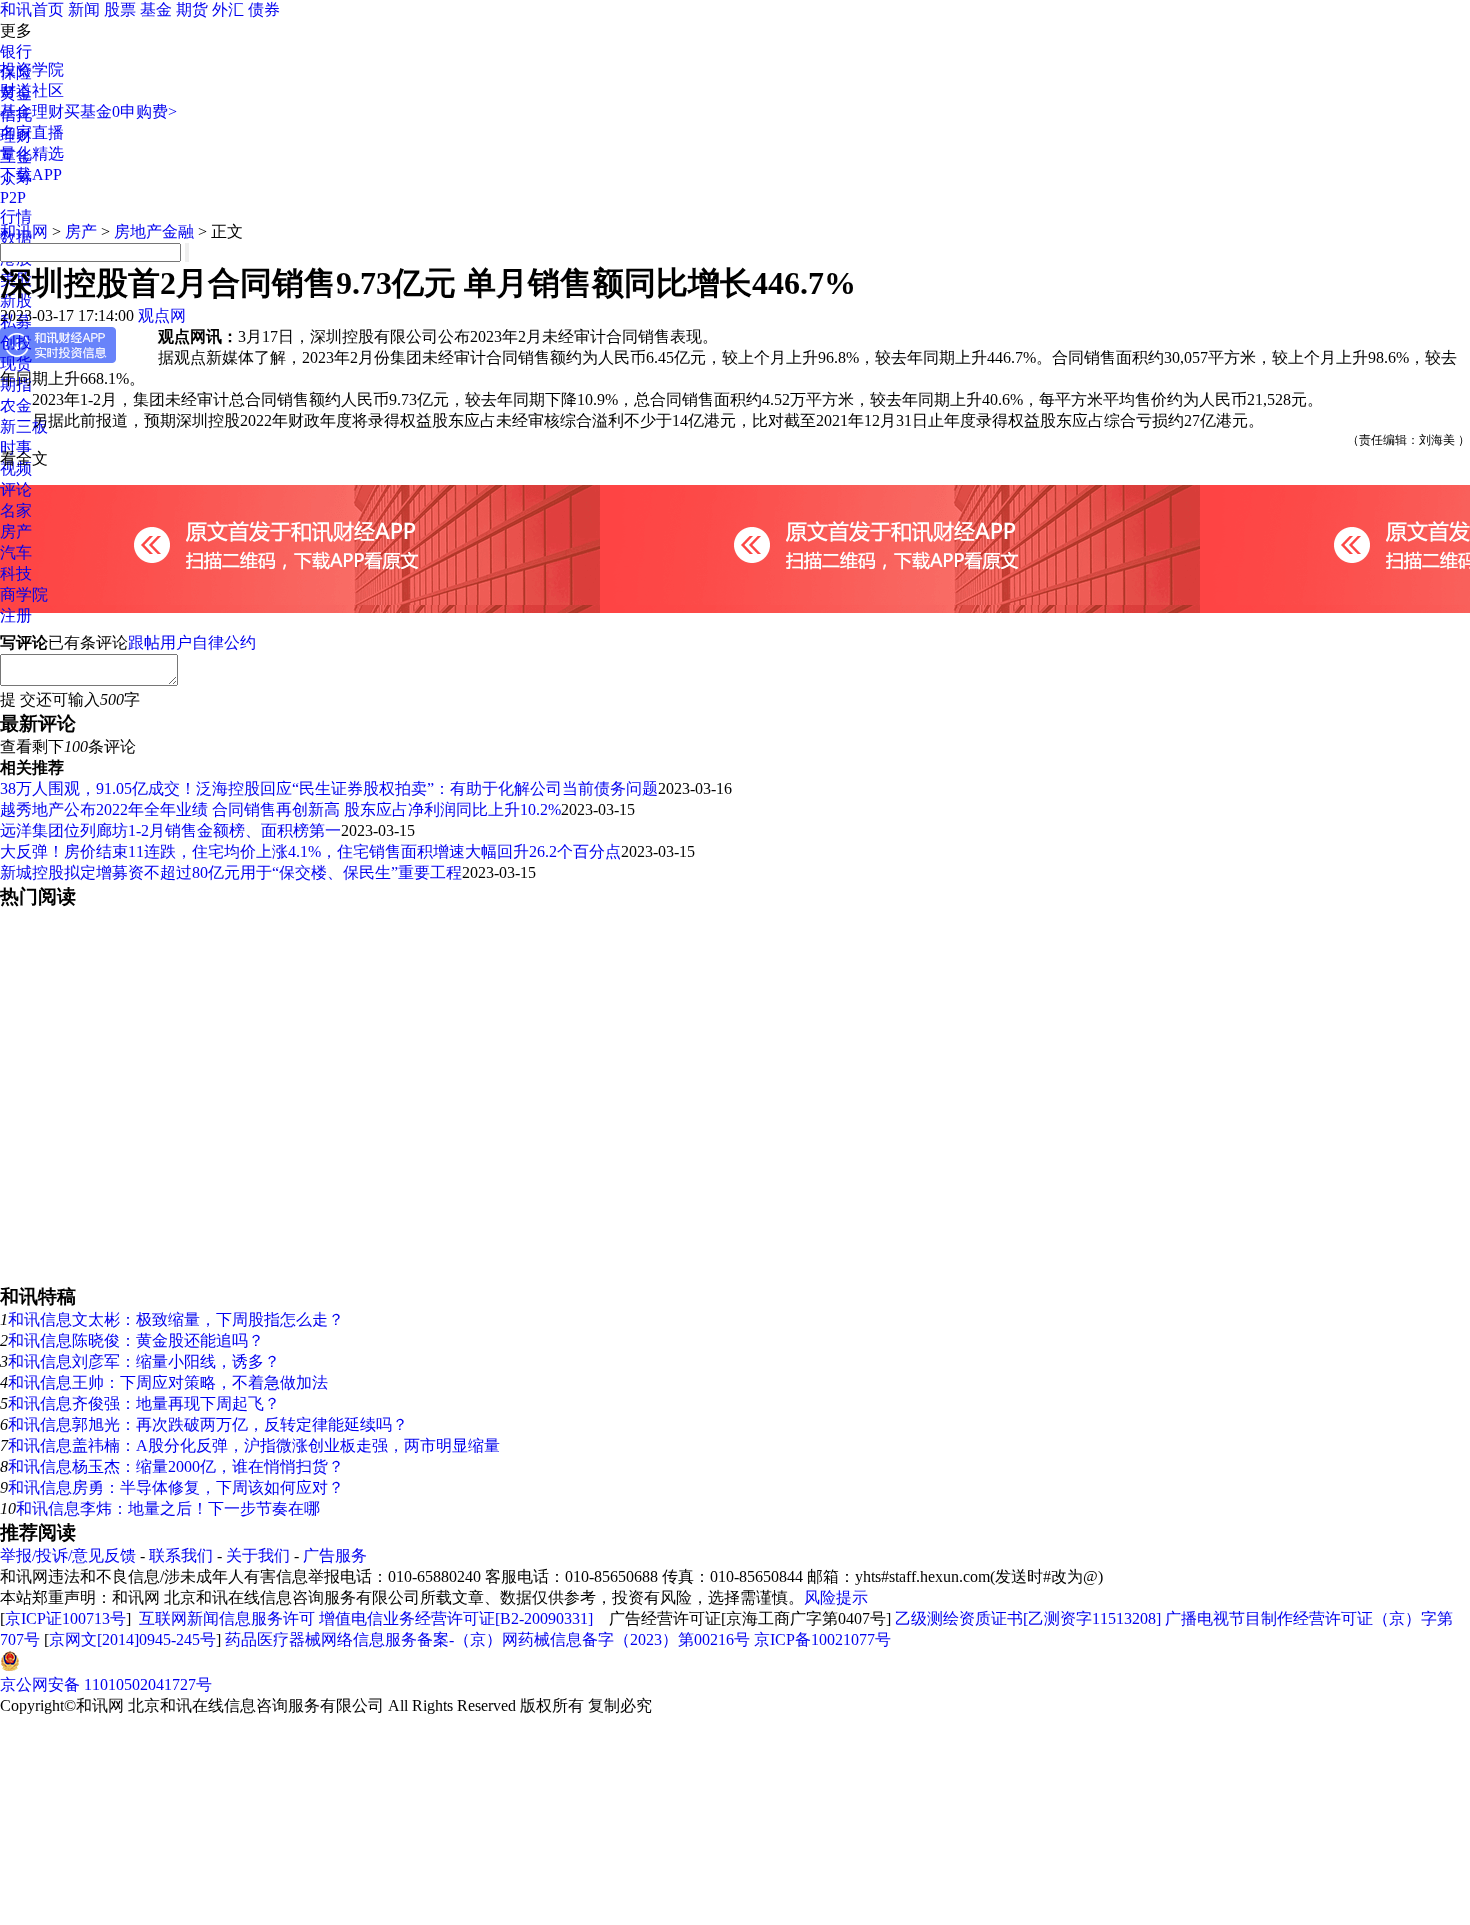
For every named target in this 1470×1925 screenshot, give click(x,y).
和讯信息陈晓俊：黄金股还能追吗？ (136, 1340)
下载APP (31, 174)
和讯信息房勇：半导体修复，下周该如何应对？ (176, 1487)
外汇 (228, 9)
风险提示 (836, 1597)
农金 (16, 405)
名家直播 (32, 132)
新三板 (24, 426)
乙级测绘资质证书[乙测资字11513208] (1028, 1618)
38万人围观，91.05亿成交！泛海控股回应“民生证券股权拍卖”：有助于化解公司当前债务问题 (329, 788)
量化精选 (32, 153)
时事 (16, 447)
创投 (16, 342)
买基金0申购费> (120, 111)
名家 (16, 510)
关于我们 (258, 1555)
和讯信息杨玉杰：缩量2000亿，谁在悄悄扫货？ (176, 1466)
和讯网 (24, 231)
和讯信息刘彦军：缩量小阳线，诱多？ (144, 1361)
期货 (192, 9)
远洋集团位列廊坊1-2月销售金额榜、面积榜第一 (170, 830)
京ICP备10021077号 (822, 1639)
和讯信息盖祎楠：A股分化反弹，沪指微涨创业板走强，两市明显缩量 (254, 1445)
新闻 (84, 9)
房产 (16, 531)
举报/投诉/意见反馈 (68, 1555)
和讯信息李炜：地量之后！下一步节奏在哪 (168, 1508)
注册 (16, 615)
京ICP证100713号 (65, 1618)
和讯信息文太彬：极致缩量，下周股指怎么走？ (176, 1319)
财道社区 (32, 90)
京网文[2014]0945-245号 (132, 1639)
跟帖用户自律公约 (192, 642)
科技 (16, 573)
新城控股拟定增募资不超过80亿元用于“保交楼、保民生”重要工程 (231, 872)
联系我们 (181, 1555)
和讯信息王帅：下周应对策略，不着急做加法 (168, 1382)
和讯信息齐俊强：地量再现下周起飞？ (144, 1403)
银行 (16, 51)
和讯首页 (32, 9)
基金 (156, 9)
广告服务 (335, 1555)
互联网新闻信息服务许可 (227, 1618)
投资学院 (32, 69)
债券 (264, 9)
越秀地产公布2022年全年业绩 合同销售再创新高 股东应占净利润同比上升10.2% (280, 809)
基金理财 (32, 111)
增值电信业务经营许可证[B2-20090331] (456, 1618)
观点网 (162, 315)
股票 (120, 9)
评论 (16, 489)
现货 (16, 363)
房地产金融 (154, 231)
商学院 (24, 594)
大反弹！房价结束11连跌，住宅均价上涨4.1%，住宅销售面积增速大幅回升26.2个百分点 (310, 851)
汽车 (16, 552)
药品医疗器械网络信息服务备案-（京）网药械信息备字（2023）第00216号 (487, 1639)
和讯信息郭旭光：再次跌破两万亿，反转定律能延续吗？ (208, 1424)
